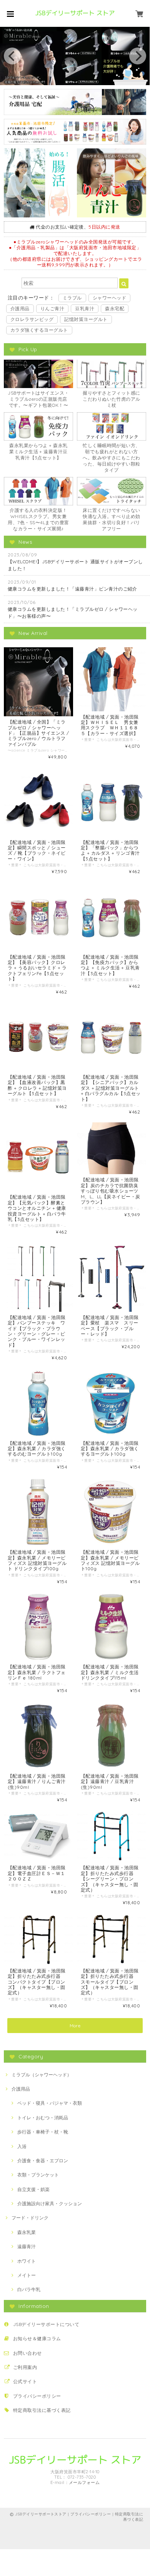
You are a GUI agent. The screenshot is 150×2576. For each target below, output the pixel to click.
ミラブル (72, 298)
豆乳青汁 (85, 308)
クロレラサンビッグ (32, 319)
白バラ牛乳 (29, 2289)
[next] (138, 56)
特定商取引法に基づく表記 (42, 2410)
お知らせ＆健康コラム (37, 2338)
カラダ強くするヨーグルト (39, 330)
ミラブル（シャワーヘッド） (42, 2075)
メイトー (27, 2275)
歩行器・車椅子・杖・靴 (43, 2132)
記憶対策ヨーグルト (86, 319)
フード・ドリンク (30, 2218)
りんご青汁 (52, 308)
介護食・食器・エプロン (43, 2161)
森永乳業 (27, 2232)
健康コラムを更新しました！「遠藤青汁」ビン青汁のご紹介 (72, 589)
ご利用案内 (25, 2367)
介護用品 (20, 308)
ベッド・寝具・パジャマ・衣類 (50, 2103)
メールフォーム (84, 2482)
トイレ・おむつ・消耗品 (43, 2118)
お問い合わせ (27, 2353)
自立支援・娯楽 (33, 2189)
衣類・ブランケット (38, 2175)
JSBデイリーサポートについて (46, 2324)
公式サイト (25, 2381)
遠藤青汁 (27, 2246)
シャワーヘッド (109, 298)
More (75, 2026)
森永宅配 (115, 308)
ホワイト (27, 2261)
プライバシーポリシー (37, 2396)
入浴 (22, 2146)
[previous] (12, 56)
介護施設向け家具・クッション (50, 2203)
